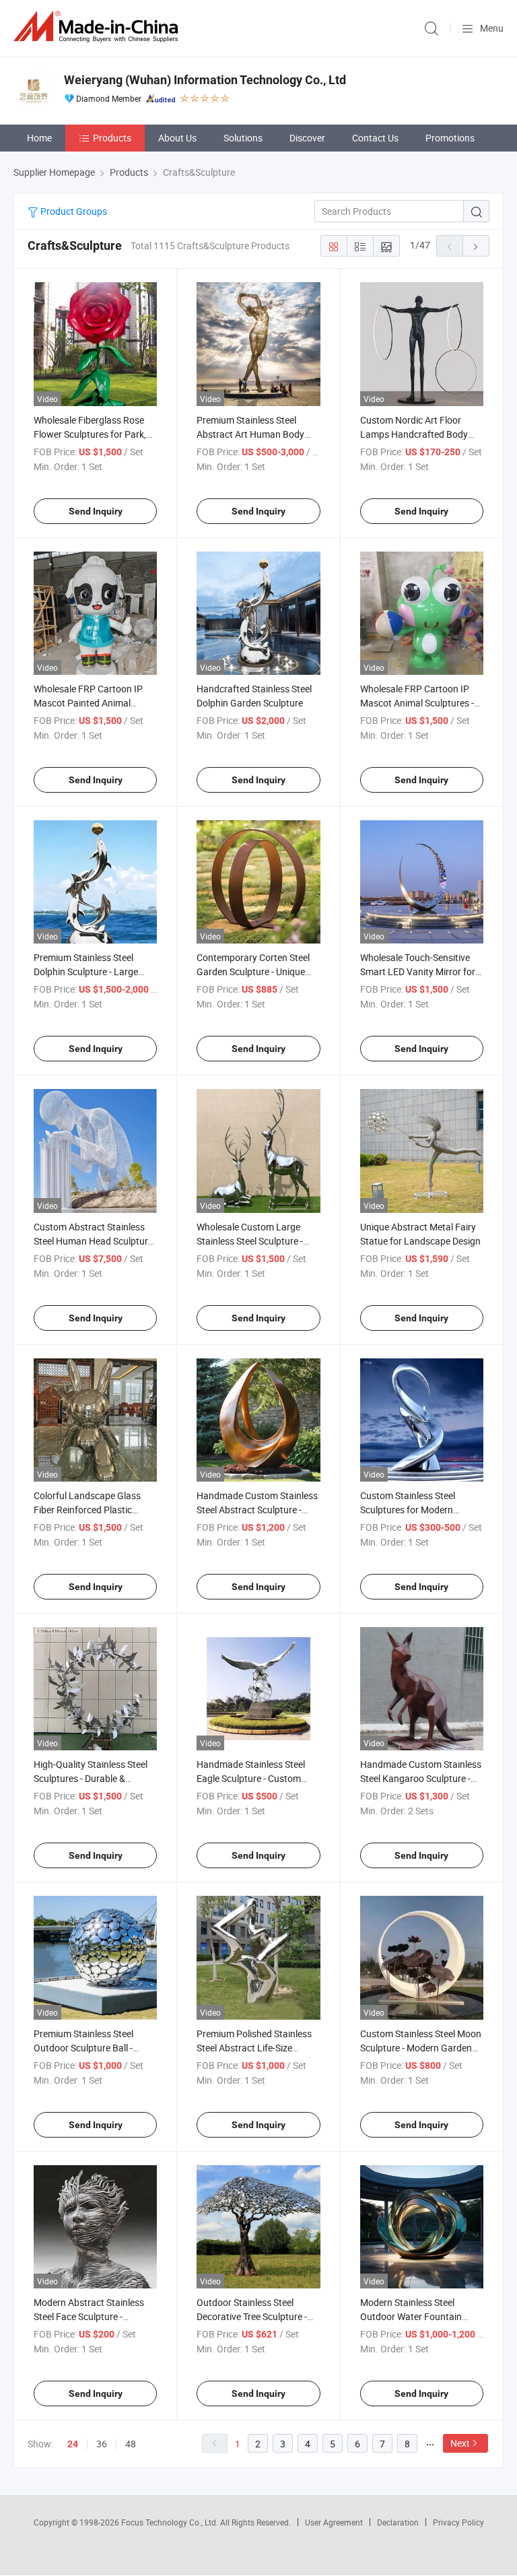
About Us (177, 138)
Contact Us (375, 138)
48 (131, 2444)
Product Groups (73, 211)
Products (112, 138)
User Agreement (334, 2522)
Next (460, 2443)
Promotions (450, 138)
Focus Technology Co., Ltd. (171, 2522)
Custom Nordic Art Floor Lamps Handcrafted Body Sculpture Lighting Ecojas (414, 434)
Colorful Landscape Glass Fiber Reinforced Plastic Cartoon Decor (87, 1510)
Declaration (398, 2522)
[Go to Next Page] (476, 246)
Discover (307, 138)
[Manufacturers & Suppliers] (98, 27)
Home (39, 138)
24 (73, 2444)
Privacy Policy (458, 2522)
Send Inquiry (96, 511)
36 (102, 2444)
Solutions (243, 138)
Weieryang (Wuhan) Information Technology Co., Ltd (205, 80)
